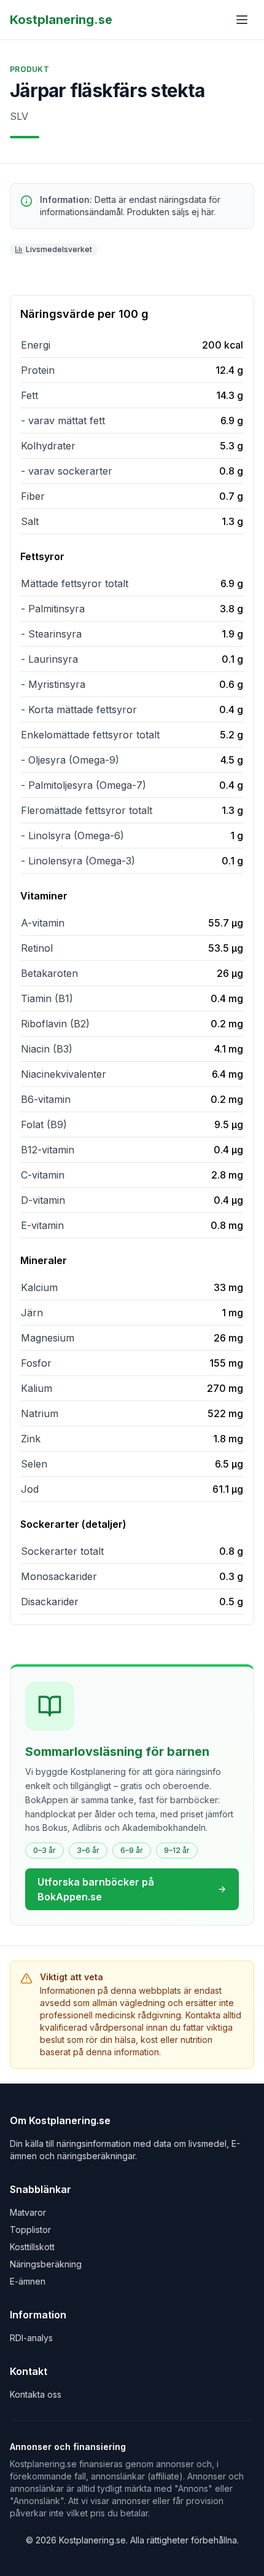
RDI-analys (31, 2338)
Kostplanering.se (61, 20)
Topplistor (30, 2230)
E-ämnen (28, 2281)
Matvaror (28, 2212)
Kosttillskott (32, 2247)
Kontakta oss (36, 2394)
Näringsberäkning (46, 2264)
